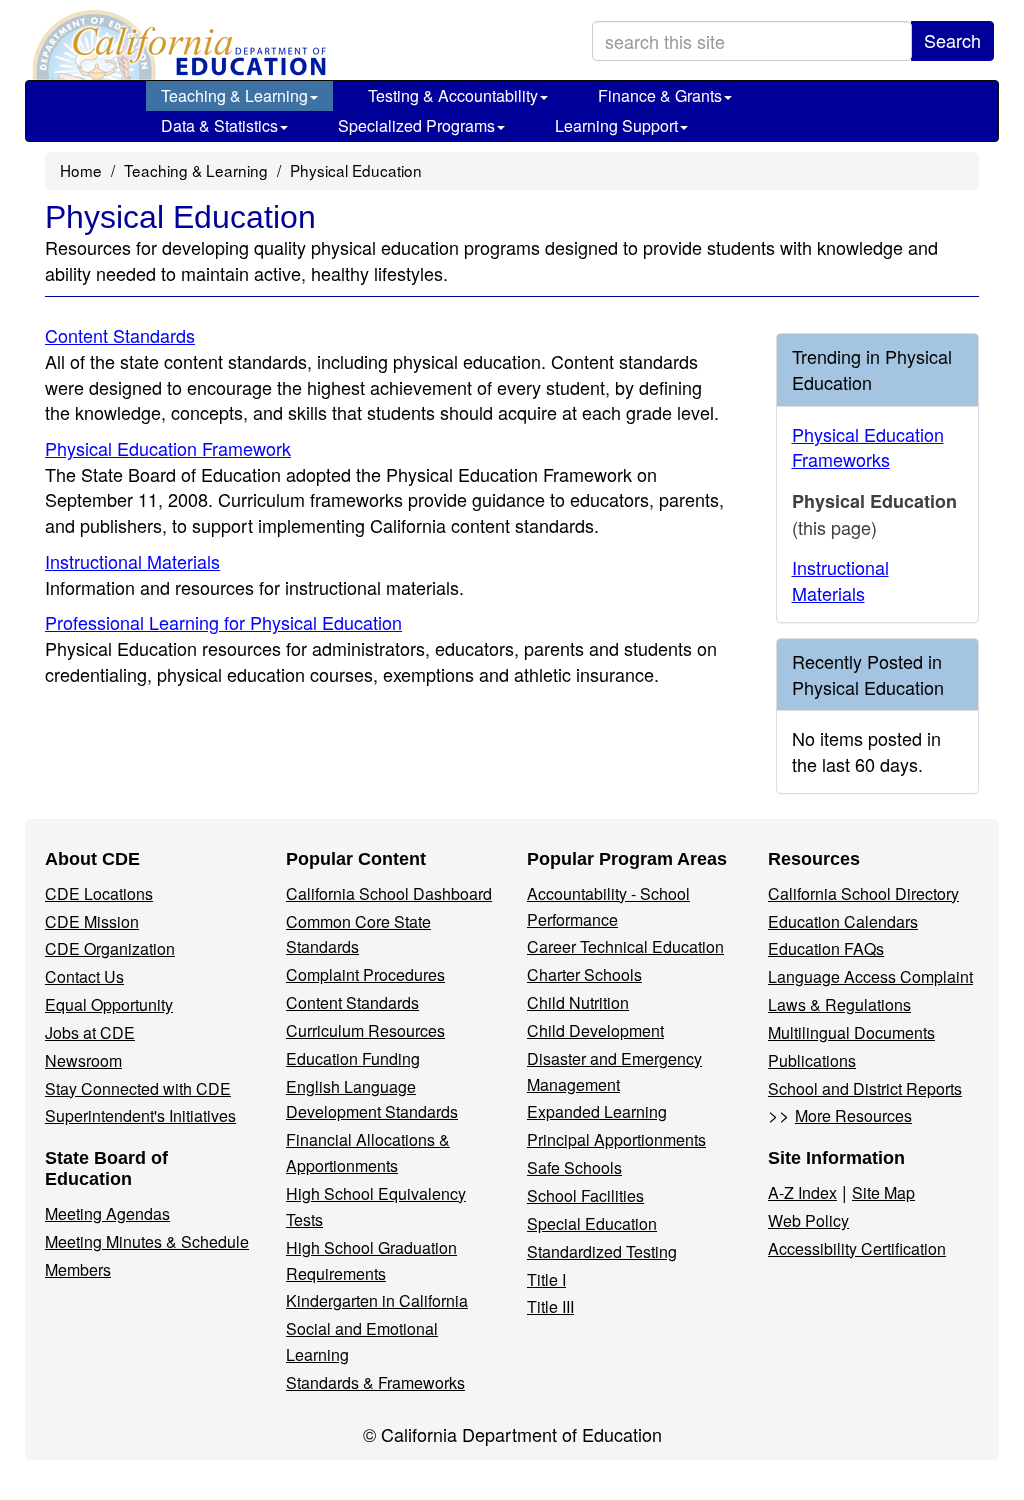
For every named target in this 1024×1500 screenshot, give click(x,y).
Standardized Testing (602, 1251)
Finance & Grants (660, 95)
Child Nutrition (578, 1002)
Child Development (595, 1030)
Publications (812, 1060)
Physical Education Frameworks (868, 447)
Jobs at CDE (90, 1032)
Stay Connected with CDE (138, 1088)
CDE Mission (92, 921)
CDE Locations (99, 893)
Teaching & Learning (234, 95)
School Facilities (585, 1195)
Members (78, 1269)
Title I (546, 1279)
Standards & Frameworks (375, 1382)
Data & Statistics (219, 125)
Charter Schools (584, 974)
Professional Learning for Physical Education (223, 622)
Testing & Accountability (453, 95)
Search (952, 40)
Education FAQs (826, 948)
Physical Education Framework (168, 448)
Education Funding (353, 1058)
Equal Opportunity (109, 1004)
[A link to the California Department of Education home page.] (177, 45)
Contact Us (84, 976)
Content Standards (120, 335)
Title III (550, 1306)
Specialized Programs (416, 125)
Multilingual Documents (851, 1032)
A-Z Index (802, 1192)
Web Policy (808, 1220)
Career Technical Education (625, 946)
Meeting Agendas (107, 1213)
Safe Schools (574, 1167)
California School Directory (863, 893)
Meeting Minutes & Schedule (147, 1241)
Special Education (592, 1223)
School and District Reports (865, 1088)
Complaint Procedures (365, 974)
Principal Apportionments (616, 1139)
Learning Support (616, 125)
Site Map (883, 1192)
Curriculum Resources (365, 1030)
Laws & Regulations (839, 1004)
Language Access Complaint (870, 976)
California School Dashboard (389, 893)
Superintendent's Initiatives (140, 1115)
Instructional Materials (132, 561)
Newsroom (83, 1060)
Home (81, 170)
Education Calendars (843, 921)
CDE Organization (110, 948)
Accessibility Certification (857, 1248)
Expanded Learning (597, 1111)
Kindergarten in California (377, 1300)
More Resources (853, 1115)
